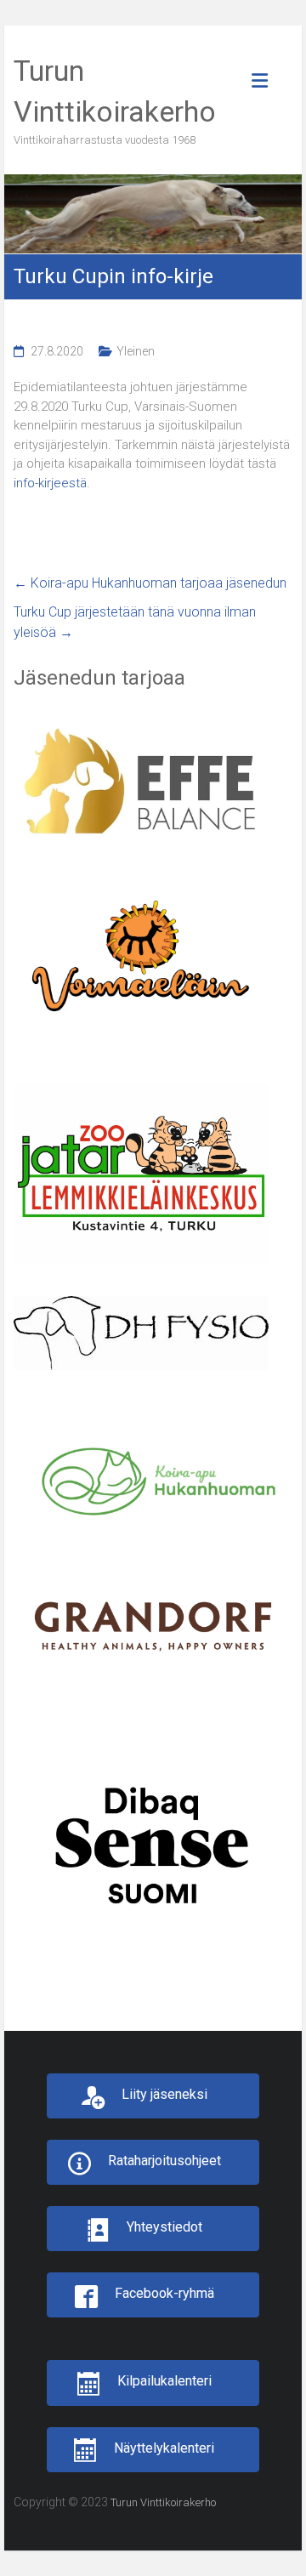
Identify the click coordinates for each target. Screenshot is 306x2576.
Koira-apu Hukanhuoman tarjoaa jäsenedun (150, 583)
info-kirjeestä (50, 483)
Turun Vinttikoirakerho (163, 2502)
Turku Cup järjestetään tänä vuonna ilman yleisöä (135, 622)
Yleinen (136, 351)
